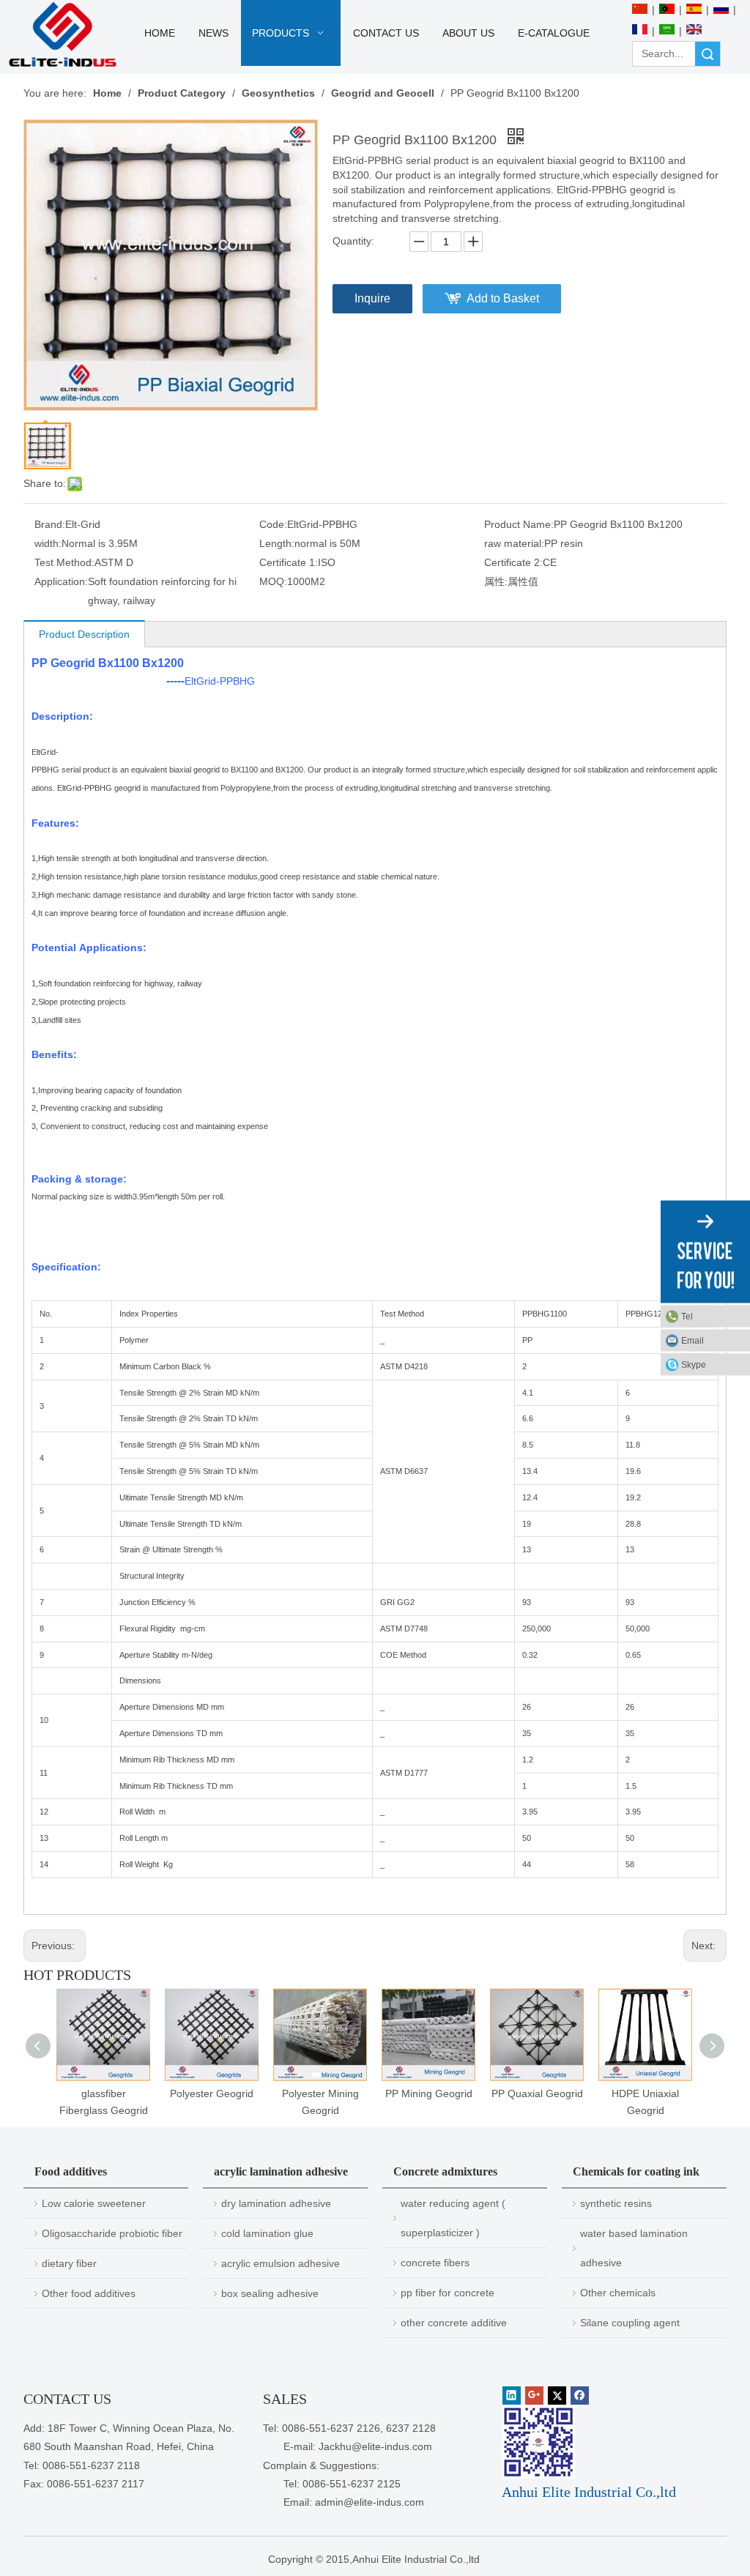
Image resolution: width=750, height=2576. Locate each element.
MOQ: (273, 581)
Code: (273, 524)
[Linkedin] (512, 2396)
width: (48, 543)
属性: (496, 581)
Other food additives (89, 2293)
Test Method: (64, 562)
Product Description (84, 634)
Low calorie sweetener (94, 2203)
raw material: (514, 543)
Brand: (50, 524)
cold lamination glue (267, 2233)
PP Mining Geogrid (429, 2093)
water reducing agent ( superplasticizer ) (453, 2218)
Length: (277, 543)
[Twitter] (557, 2396)
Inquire (372, 298)
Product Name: (519, 524)
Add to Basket (503, 298)
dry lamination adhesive (276, 2203)
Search (708, 54)
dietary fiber (69, 2263)
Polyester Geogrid (212, 2093)
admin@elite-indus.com (370, 2502)
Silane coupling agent (630, 2323)
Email (693, 1341)
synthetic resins (616, 2203)
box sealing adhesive (270, 2293)
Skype (694, 1365)
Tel (687, 1317)
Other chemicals (618, 2293)
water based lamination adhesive (634, 2248)
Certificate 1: (289, 562)
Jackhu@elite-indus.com (375, 2446)
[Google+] (534, 2396)
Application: (61, 581)
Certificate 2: (513, 562)
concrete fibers (435, 2263)
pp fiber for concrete (448, 2293)
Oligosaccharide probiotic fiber (112, 2233)
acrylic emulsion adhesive (281, 2263)
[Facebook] (580, 2396)
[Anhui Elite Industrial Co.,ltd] (63, 35)
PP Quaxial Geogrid (537, 2093)
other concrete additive (454, 2323)
